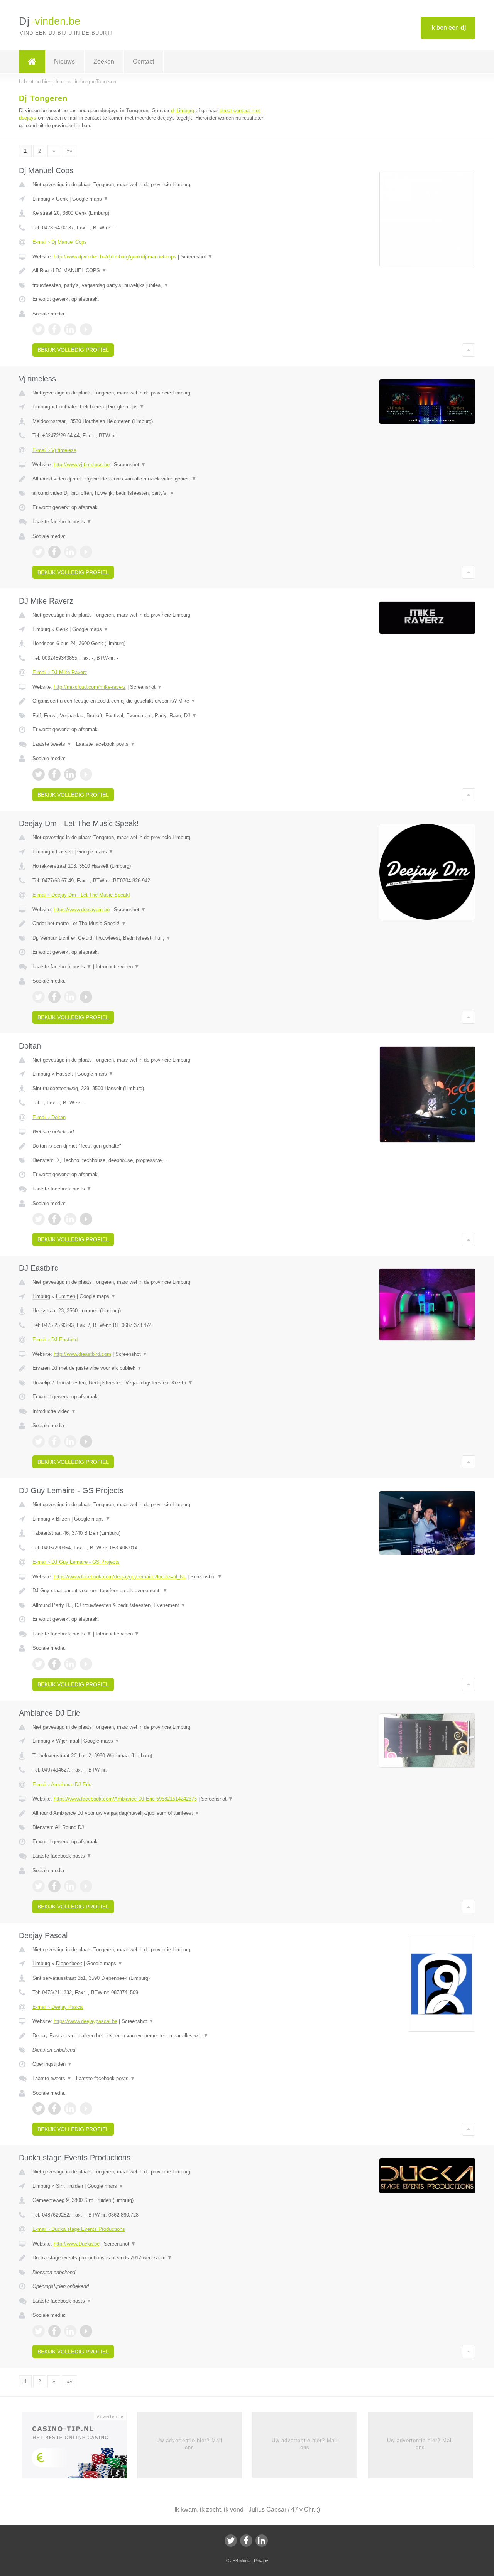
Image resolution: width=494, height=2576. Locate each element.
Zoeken (104, 62)
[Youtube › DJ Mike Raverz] (86, 774)
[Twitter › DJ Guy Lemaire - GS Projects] (39, 1664)
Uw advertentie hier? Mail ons (189, 2444)
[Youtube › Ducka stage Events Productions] (86, 2331)
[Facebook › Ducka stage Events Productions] (54, 2331)
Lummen (66, 1296)
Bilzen (63, 1519)
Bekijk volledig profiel (73, 350)
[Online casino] (79, 2448)
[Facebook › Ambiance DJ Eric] (54, 1886)
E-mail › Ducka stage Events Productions (79, 2229)
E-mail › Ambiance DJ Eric (62, 1784)
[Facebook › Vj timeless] (54, 552)
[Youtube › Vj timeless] (86, 552)
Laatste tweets (52, 744)
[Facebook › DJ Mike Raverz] (54, 774)
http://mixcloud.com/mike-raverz (90, 687)
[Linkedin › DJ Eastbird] (70, 1441)
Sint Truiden (69, 2186)
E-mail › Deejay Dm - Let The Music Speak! (81, 895)
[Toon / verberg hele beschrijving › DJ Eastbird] (151, 1368)
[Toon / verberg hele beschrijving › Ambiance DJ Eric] (151, 1813)
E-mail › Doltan (49, 1117)
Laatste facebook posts (62, 522)
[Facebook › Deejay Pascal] (54, 2109)
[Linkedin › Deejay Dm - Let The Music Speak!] (70, 997)
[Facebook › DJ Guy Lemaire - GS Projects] (54, 1664)
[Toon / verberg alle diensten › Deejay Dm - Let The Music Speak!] (151, 938)
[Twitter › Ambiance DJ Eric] (39, 1886)
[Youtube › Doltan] (86, 1219)
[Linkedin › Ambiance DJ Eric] (70, 1886)
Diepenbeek (69, 1963)
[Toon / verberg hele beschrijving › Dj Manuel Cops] (151, 271)
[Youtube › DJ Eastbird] (86, 1441)
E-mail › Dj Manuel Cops (60, 242)
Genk (62, 199)
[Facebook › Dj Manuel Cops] (54, 329)
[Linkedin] (262, 2541)
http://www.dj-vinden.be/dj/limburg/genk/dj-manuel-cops (115, 257)
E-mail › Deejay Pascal (58, 2007)
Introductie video (118, 967)
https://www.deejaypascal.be (85, 2021)
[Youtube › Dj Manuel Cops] (86, 329)
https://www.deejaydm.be (82, 910)
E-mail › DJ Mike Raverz (60, 672)
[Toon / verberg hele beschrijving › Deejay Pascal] (151, 2036)
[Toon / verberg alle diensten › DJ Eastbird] (151, 1383)
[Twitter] (231, 2541)
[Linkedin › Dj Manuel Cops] (70, 329)
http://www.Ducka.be (77, 2244)
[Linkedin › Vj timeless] (70, 552)
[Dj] (32, 62)
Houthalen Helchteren (80, 407)
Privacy (261, 2561)
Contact (143, 62)
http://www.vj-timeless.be (82, 464)
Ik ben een (448, 28)
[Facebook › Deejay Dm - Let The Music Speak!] (54, 997)
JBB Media (240, 2561)
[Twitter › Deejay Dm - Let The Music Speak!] (39, 997)
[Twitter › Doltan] (39, 1219)
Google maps (90, 199)
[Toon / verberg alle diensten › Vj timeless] (151, 493)
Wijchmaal (68, 1741)
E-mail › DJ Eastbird (55, 1339)
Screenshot (197, 257)
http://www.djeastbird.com (82, 1354)
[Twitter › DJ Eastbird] (39, 1441)
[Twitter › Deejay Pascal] (39, 2109)
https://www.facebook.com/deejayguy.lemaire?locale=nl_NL (120, 1577)
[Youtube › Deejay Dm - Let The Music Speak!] (86, 997)
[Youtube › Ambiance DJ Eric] (86, 1886)
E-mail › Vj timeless (54, 450)
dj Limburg (183, 110)
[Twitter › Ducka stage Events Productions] (39, 2331)
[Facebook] (246, 2541)
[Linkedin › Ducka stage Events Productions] (70, 2331)
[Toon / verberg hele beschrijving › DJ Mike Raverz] (151, 701)
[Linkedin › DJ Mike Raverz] (70, 774)
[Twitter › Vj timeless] (39, 552)
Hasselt (64, 852)
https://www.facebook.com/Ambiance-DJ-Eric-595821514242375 (125, 1799)
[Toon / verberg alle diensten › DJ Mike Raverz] (151, 716)
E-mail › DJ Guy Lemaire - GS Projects (76, 1562)
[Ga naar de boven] (469, 350)
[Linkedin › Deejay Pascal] (70, 2109)
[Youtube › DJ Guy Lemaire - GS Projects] (86, 1664)
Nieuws (64, 62)
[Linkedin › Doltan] (70, 1219)
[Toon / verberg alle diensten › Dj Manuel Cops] (151, 285)
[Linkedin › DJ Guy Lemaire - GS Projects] (70, 1664)
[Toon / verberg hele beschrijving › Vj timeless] (151, 479)
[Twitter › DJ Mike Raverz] (39, 774)
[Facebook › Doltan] (54, 1219)
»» (69, 151)
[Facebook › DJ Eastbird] (54, 1441)
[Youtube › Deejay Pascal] (86, 2109)
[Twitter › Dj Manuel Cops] (39, 329)
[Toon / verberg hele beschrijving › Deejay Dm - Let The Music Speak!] (151, 924)
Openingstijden (52, 2064)
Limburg (41, 199)
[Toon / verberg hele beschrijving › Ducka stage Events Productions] (151, 2258)
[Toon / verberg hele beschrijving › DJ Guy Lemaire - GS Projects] (151, 1591)
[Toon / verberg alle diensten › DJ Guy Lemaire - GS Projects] (151, 1605)
